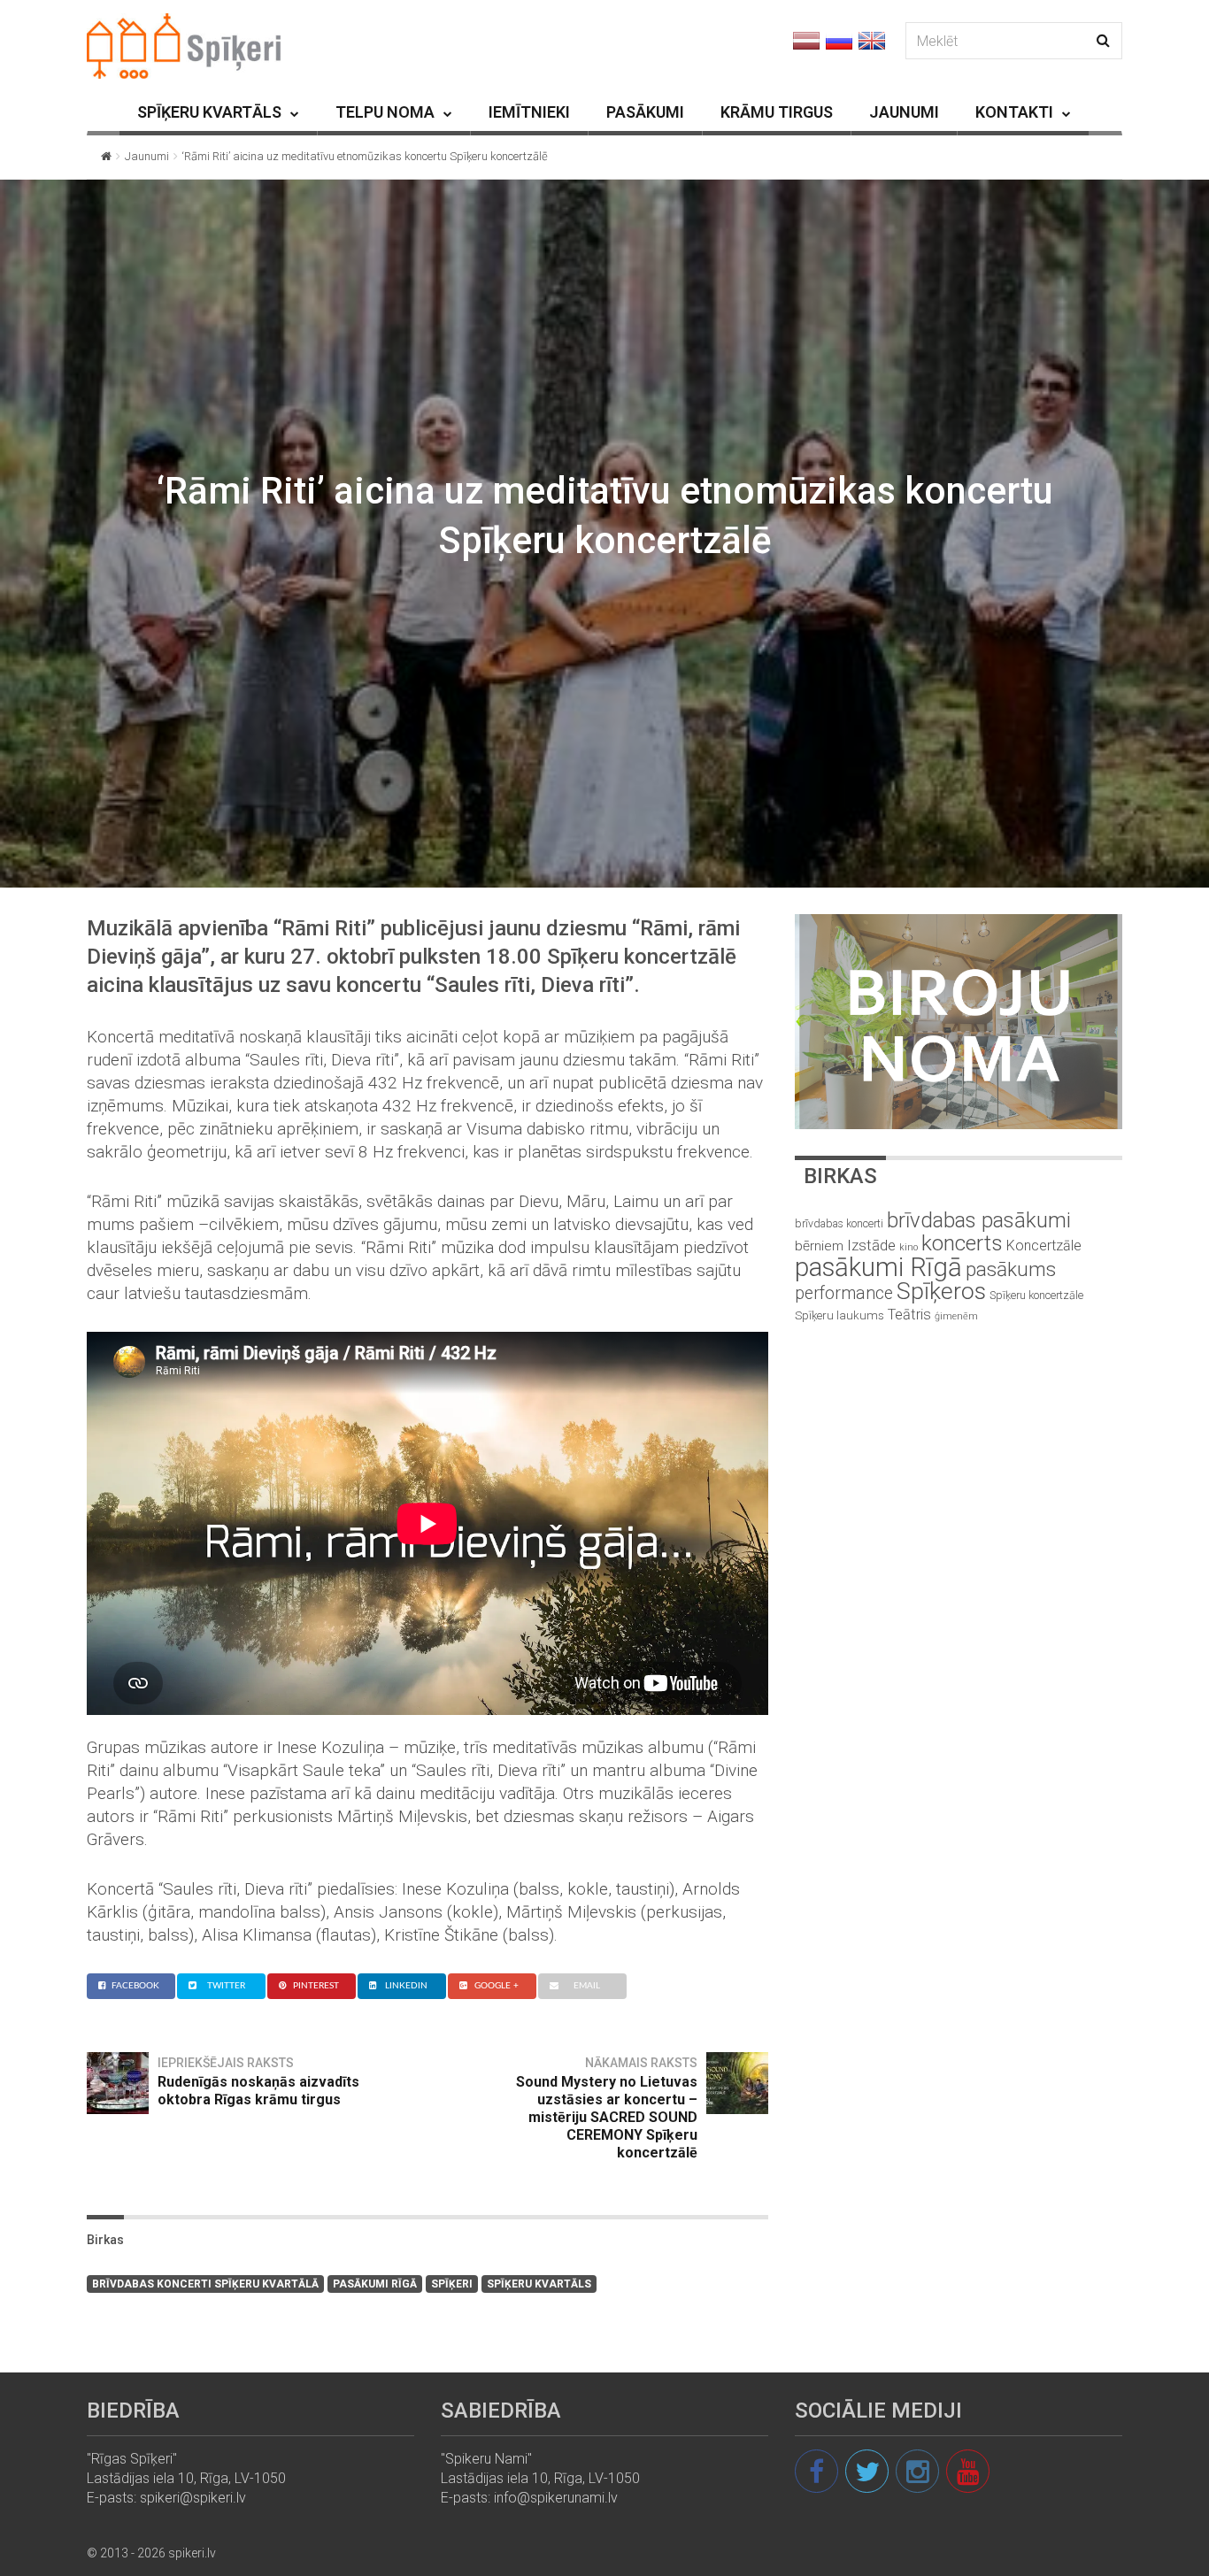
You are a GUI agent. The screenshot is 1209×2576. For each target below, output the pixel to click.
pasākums (1011, 1269)
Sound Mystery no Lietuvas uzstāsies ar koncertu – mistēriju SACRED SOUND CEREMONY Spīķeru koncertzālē (607, 2117)
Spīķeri (452, 2284)
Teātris (909, 1315)
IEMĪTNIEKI (529, 112)
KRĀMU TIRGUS (777, 112)
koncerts (962, 1243)
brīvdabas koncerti (839, 1224)
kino (909, 1247)
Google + (497, 1986)
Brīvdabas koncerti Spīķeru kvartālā (205, 2284)
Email (587, 1986)
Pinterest (316, 1986)
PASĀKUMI (645, 112)
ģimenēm (956, 1316)
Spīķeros (941, 1291)
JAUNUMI (904, 112)
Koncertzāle (1044, 1246)
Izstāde (871, 1245)
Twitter (226, 1986)
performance (844, 1293)
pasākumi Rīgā (375, 2284)
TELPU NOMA (385, 112)
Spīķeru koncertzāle (1036, 1295)
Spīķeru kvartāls (539, 2284)
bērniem (819, 1246)
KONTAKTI (1014, 112)
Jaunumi (147, 156)
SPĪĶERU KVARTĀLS (209, 112)
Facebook (135, 1986)
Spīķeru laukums (839, 1315)
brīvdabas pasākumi (979, 1220)
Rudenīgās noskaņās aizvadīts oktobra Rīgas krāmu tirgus (258, 2091)
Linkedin (406, 1986)
